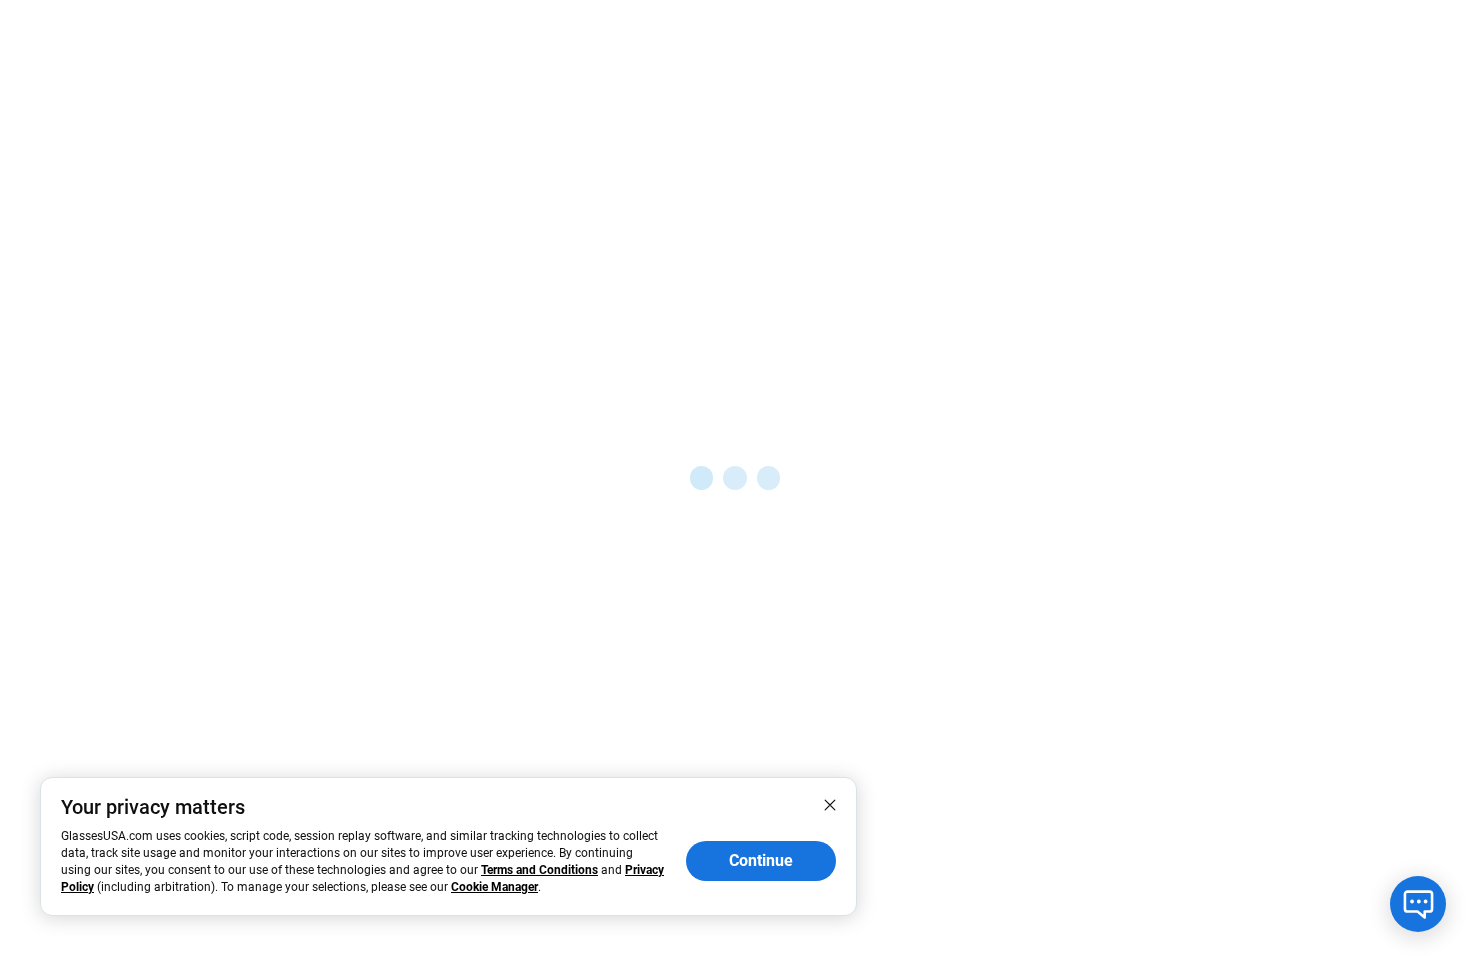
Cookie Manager (494, 887)
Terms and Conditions (539, 870)
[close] (830, 804)
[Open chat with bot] (1418, 904)
